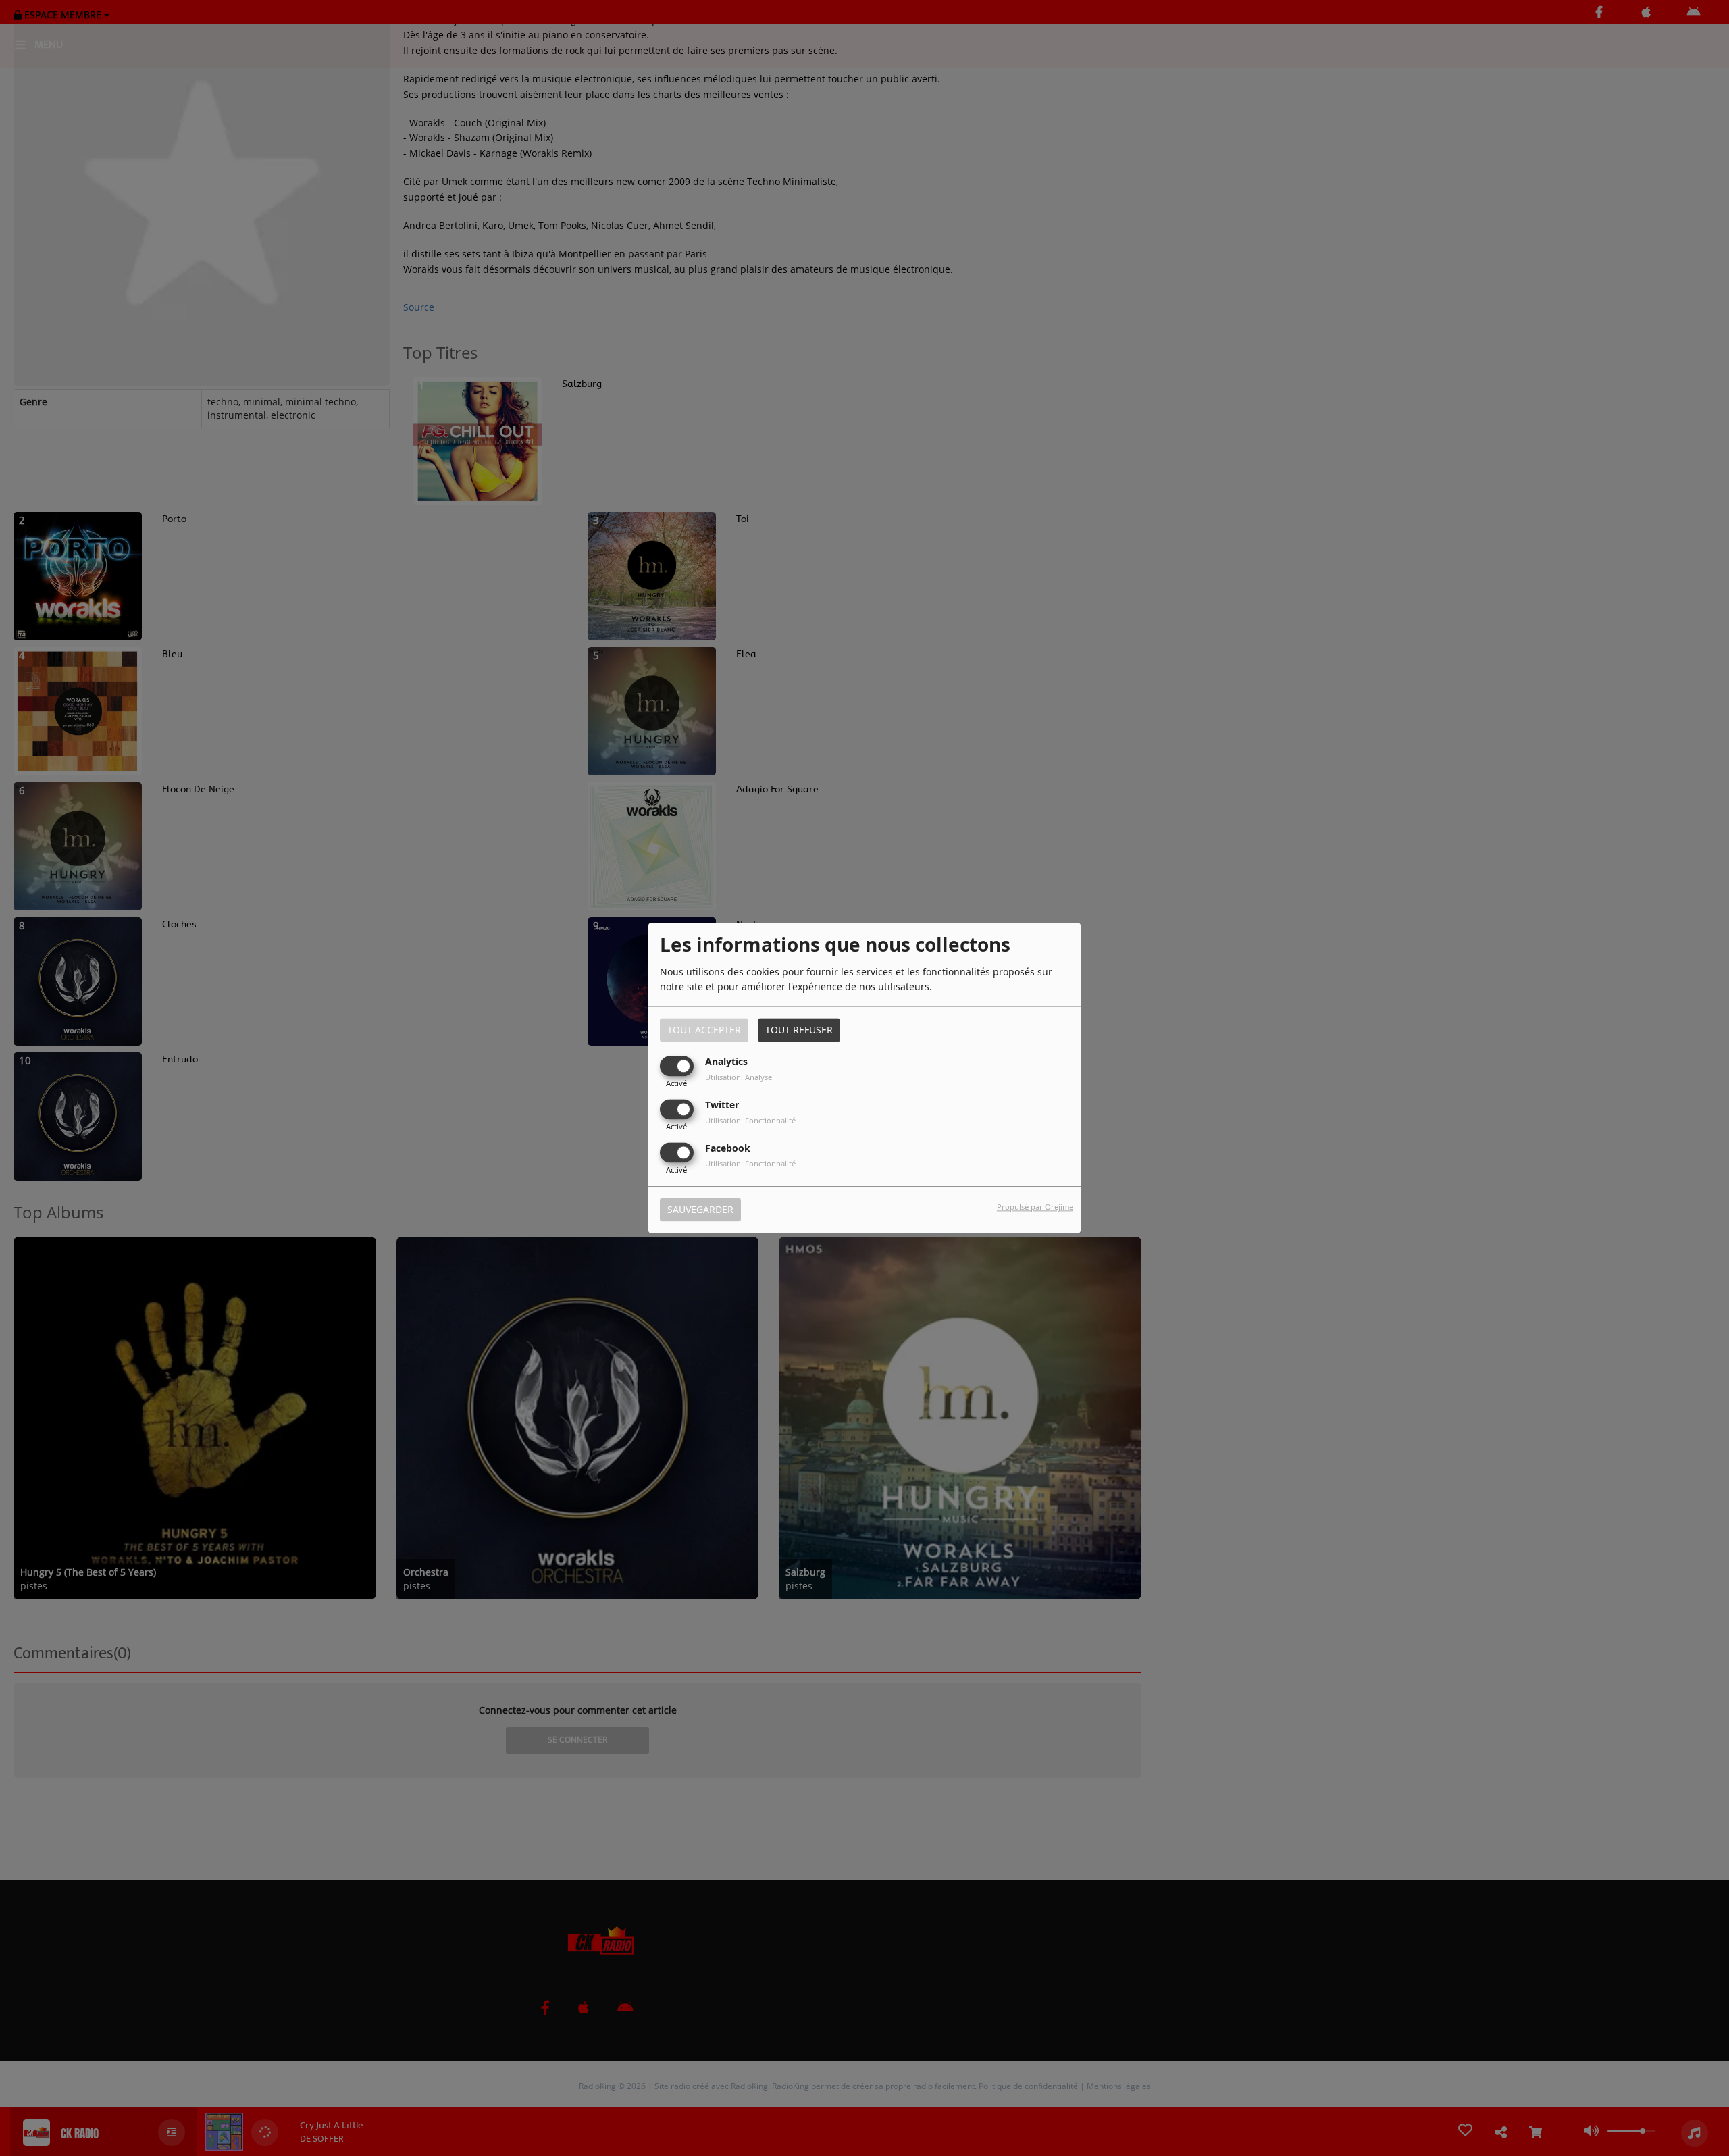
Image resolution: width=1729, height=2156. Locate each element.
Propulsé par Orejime (1035, 1207)
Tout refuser (799, 1030)
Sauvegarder (700, 1210)
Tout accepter (704, 1030)
